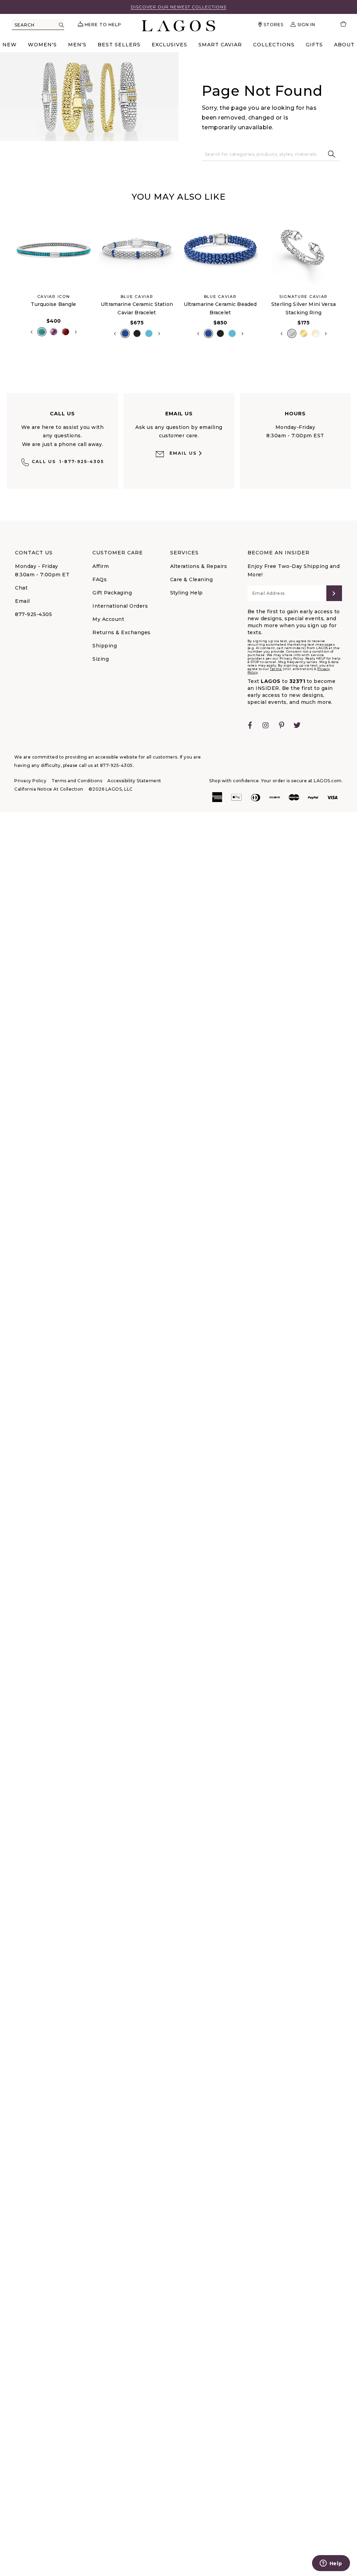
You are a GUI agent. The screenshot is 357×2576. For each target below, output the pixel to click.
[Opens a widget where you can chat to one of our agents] (331, 2564)
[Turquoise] (42, 332)
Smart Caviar (220, 45)
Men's (77, 45)
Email (22, 601)
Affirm (101, 566)
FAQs (100, 579)
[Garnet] (66, 332)
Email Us (183, 453)
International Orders (120, 606)
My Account (108, 619)
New (10, 45)
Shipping (105, 646)
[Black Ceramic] (137, 333)
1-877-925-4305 (68, 462)
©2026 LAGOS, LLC (111, 789)
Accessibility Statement (134, 781)
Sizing (101, 659)
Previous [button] (6, 282)
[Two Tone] (316, 333)
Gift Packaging (112, 593)
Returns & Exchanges (121, 632)
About (344, 45)
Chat (21, 588)
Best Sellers (119, 45)
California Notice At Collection (49, 789)
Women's (42, 45)
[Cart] (340, 25)
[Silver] (292, 333)
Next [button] (76, 332)
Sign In (306, 25)
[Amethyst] (54, 332)
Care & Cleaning (192, 579)
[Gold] (304, 333)
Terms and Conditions (77, 781)
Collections (274, 45)
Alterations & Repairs (199, 566)
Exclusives (169, 45)
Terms (276, 669)
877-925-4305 (33, 614)
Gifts (314, 45)
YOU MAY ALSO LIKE (178, 197)
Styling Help (187, 593)
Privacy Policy (30, 781)
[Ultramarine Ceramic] (125, 333)
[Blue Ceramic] (149, 333)
